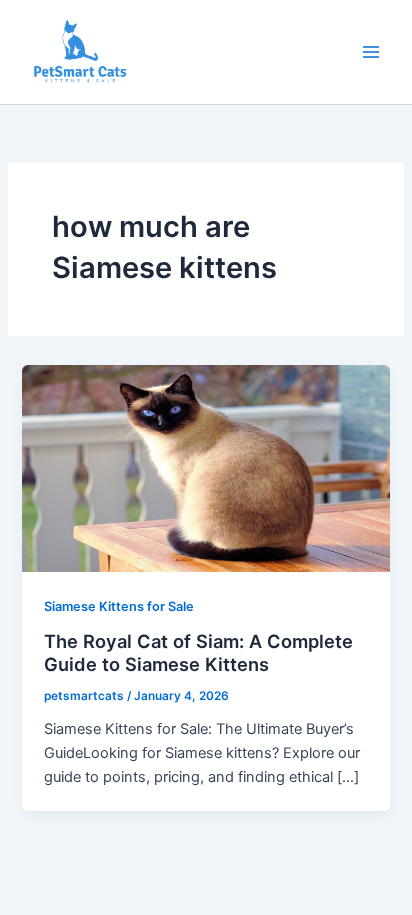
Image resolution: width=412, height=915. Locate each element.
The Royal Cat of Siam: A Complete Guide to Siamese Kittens (198, 653)
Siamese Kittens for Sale (119, 606)
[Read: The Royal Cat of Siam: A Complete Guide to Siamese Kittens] (205, 468)
